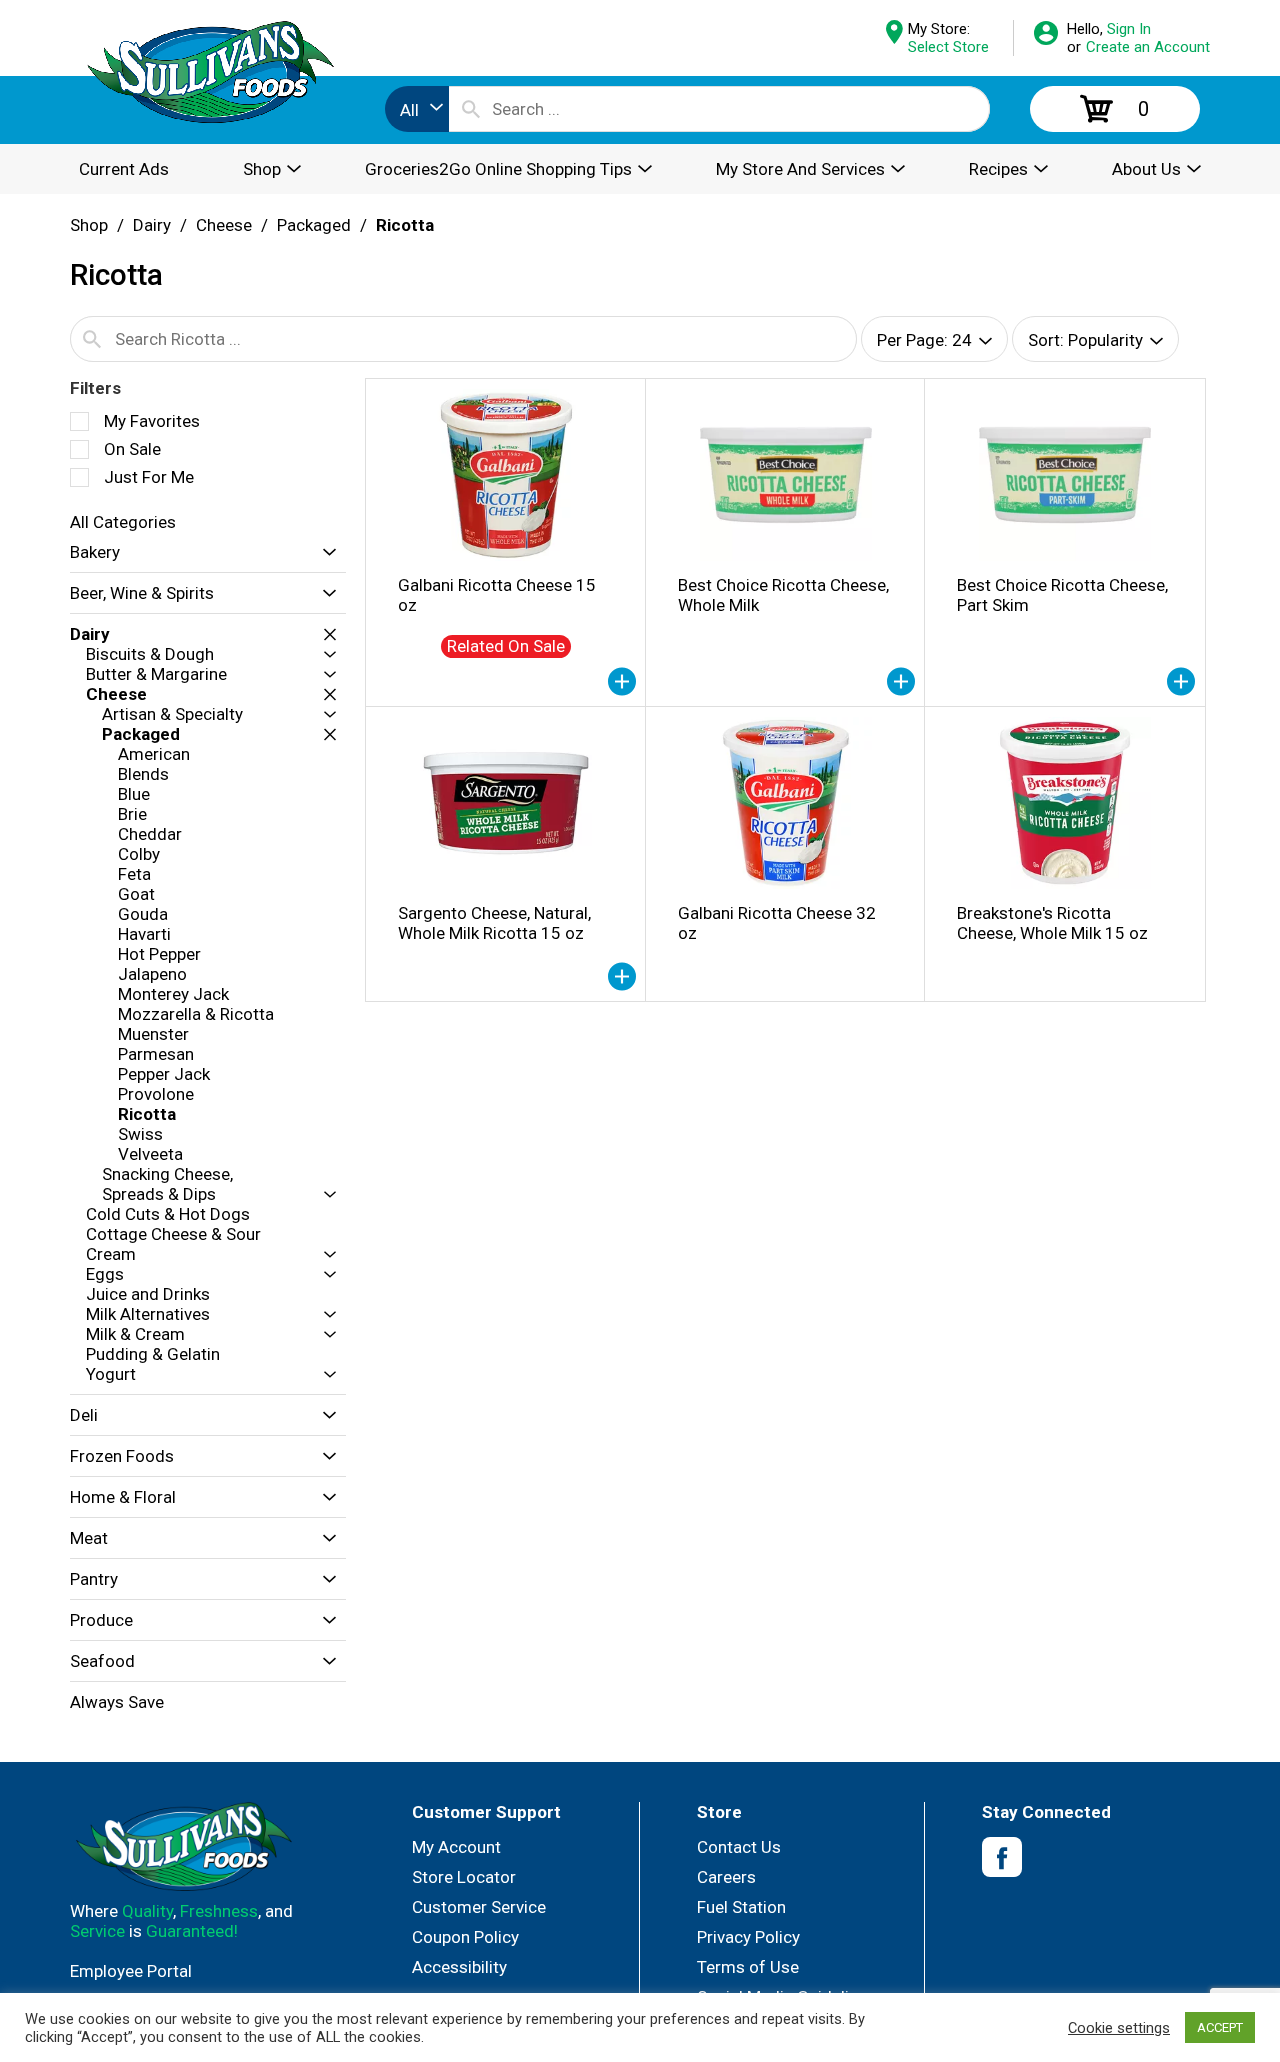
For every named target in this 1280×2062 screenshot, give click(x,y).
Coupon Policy (465, 1937)
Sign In (1129, 29)
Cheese (224, 225)
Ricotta (405, 225)
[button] (324, 552)
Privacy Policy (748, 1937)
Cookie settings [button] (1119, 2028)
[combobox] (417, 109)
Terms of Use (748, 1967)
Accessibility (459, 1967)
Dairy (152, 225)
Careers (726, 1877)
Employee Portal (131, 1971)
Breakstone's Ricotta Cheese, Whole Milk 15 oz (1052, 923)
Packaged (314, 225)
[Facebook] (1002, 1857)
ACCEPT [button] (1220, 2027)
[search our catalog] (471, 109)
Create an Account (1148, 47)
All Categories (123, 522)
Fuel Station (741, 1907)
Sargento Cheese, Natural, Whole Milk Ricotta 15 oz (494, 923)
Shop (89, 225)
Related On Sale (506, 646)
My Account (456, 1847)
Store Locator (464, 1877)
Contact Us (739, 1847)
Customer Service (479, 1907)
